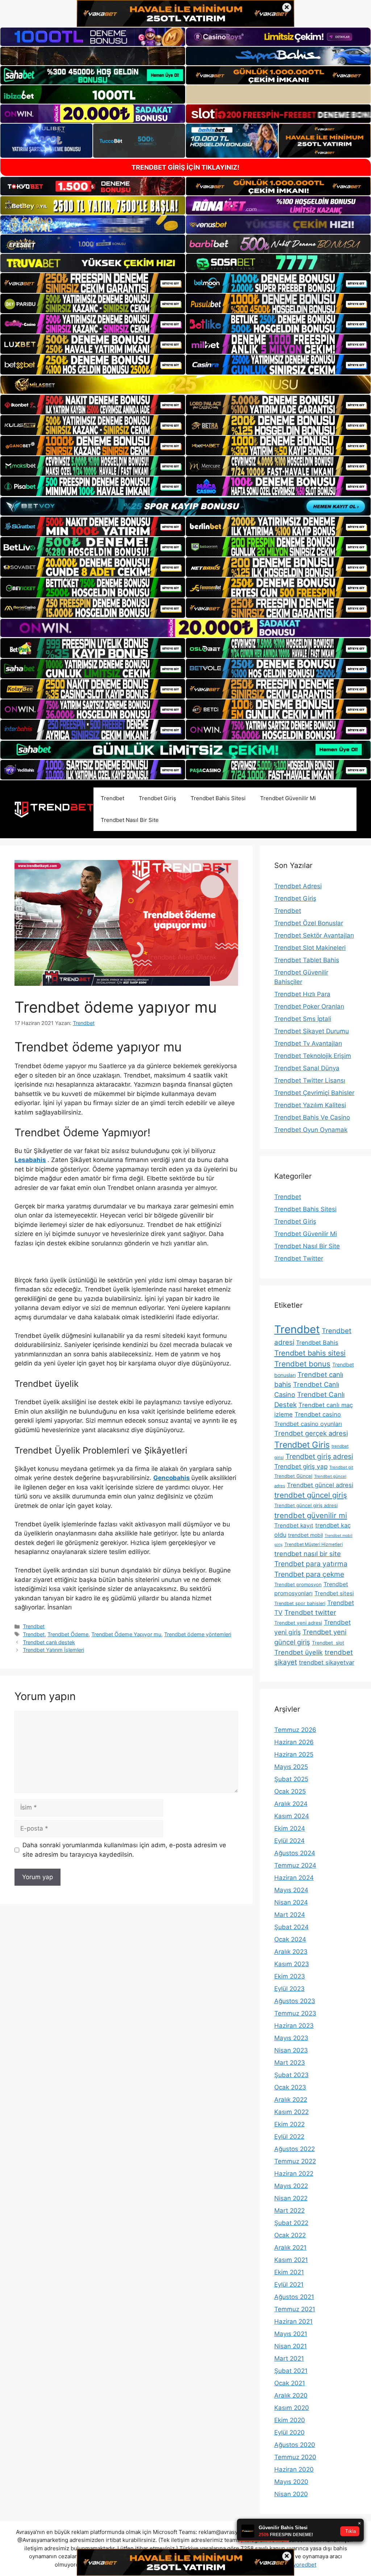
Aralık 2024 (291, 1804)
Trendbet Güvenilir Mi (288, 798)
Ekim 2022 (289, 2124)
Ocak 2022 (290, 2235)
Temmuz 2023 (295, 2013)
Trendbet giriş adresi (319, 1456)
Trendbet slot (328, 1643)
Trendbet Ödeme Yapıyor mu (126, 1634)
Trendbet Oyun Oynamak (311, 1130)
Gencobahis (172, 1478)
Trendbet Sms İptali (303, 1019)
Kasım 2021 (291, 2260)
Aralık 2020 (291, 2395)
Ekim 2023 (290, 1976)
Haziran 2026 (294, 1742)
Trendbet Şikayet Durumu (312, 1031)
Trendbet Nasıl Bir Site (130, 820)
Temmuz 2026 (295, 1730)
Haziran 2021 (293, 2321)
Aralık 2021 (290, 2248)
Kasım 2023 (292, 1964)
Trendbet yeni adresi (298, 1623)
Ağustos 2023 (295, 2001)
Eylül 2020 (289, 2432)
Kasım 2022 (291, 2112)
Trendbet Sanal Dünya (307, 1068)
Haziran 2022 (294, 2174)
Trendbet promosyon (298, 1584)
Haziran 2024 (294, 1878)
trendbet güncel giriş (311, 1495)
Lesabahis (30, 1160)
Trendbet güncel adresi (320, 1485)
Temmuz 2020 (295, 2457)
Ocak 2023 (290, 2087)
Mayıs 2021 (291, 2334)
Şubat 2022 (291, 2223)
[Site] (93, 283)
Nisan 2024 (291, 1902)
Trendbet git (341, 1467)
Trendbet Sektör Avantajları (314, 935)
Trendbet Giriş (157, 798)
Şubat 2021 (291, 2371)
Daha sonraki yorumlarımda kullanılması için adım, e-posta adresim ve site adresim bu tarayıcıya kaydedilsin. (124, 1850)
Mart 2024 (290, 1915)
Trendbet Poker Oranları (309, 1006)
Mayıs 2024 (291, 1890)
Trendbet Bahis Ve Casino (312, 1117)
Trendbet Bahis (317, 1343)
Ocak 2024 (290, 1939)
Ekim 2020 (290, 2420)
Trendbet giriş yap (301, 1466)
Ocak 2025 (290, 1791)
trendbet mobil (305, 1535)
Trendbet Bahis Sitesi (218, 798)
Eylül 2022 (289, 2137)
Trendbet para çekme (309, 1574)
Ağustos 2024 (295, 1853)
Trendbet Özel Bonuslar (309, 923)
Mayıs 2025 (291, 1767)
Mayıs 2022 (291, 2186)
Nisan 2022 (291, 2198)
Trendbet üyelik (299, 1652)
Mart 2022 (289, 2211)
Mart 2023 (290, 2063)
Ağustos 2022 (295, 2149)
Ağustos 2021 (294, 2297)
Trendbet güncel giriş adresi (306, 1505)
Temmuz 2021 (295, 2309)
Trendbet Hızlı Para (302, 994)
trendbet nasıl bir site (308, 1554)
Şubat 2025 (291, 1779)
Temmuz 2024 (295, 1865)
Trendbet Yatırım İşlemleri (53, 1650)
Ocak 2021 (290, 2383)
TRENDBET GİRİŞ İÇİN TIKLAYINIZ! (185, 167)
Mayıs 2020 (291, 2482)
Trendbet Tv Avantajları (308, 1043)
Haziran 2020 (294, 2469)
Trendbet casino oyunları (308, 1424)
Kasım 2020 (292, 2408)
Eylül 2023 (289, 1989)
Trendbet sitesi (334, 1593)
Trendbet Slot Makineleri (310, 948)
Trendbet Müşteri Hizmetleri (314, 1544)
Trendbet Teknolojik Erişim (313, 1056)
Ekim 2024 (290, 1828)
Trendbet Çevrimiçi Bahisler (314, 1093)
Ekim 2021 (289, 2272)
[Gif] (185, 385)
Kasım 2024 (292, 1816)
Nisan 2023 (291, 2050)
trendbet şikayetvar (327, 1662)
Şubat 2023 (291, 2075)
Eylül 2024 (289, 1841)
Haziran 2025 (294, 1754)
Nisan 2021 (291, 2346)
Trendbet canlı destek (49, 1642)
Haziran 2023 (294, 2026)
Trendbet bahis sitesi (310, 1353)
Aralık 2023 (291, 1952)
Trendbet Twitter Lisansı (310, 1080)
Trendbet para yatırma (311, 1564)
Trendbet (112, 798)
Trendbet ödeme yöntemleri (198, 1634)
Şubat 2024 (291, 1927)
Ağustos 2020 (295, 2445)
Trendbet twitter (310, 1612)
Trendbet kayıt (294, 1525)
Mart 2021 (289, 2358)
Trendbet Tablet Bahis (307, 960)
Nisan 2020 (291, 2494)
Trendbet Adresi (298, 886)
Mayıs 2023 (291, 2038)
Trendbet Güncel (293, 1476)
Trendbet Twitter (299, 1258)
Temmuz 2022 (295, 2161)
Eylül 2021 (289, 2285)
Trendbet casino (318, 1414)
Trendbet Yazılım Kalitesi (310, 1105)
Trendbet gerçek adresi (311, 1433)
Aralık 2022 (291, 2100)
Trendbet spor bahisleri (300, 1603)
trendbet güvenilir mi (311, 1515)
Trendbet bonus (302, 1364)
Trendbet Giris (302, 1445)
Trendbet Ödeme (68, 1634)
